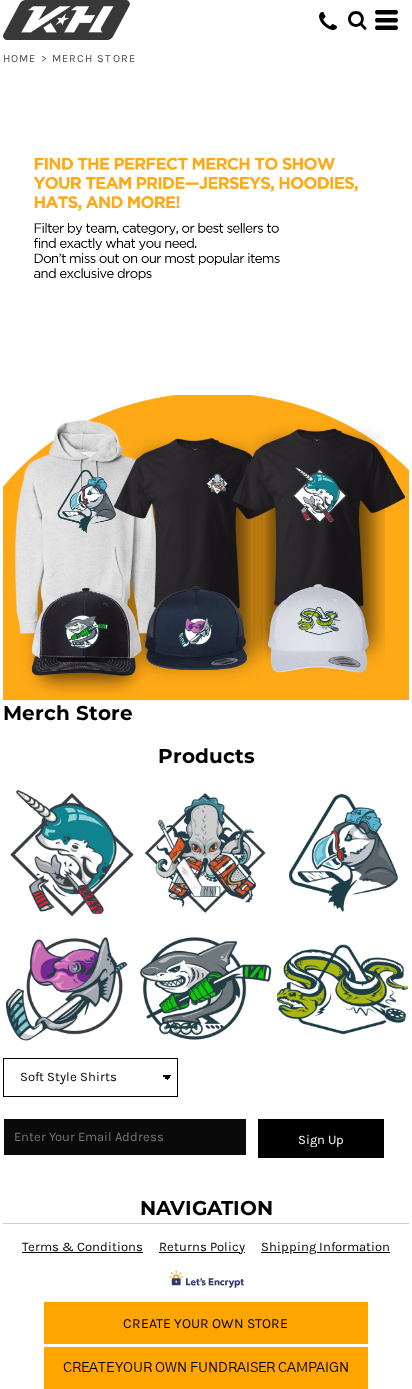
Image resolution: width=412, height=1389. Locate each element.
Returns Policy (202, 1246)
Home (19, 58)
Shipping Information (325, 1246)
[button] (357, 20)
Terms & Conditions (82, 1246)
